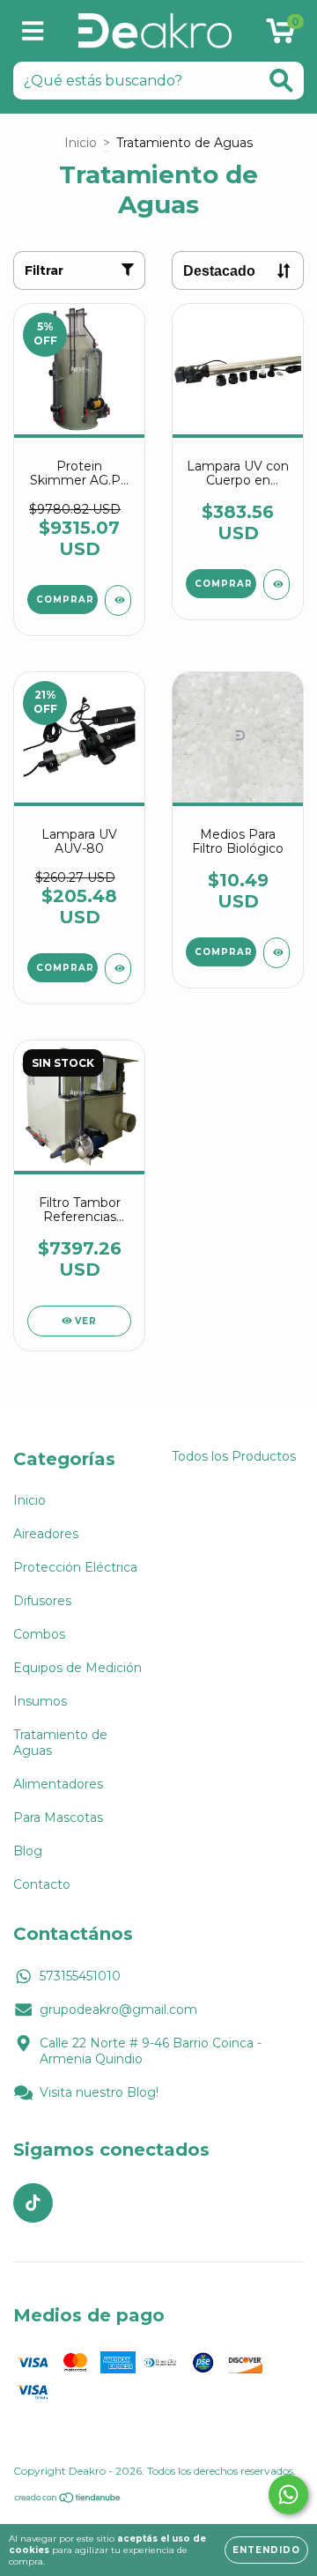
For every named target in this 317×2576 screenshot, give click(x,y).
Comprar (224, 952)
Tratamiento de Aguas (60, 1743)
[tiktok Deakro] (33, 2203)
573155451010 (80, 1976)
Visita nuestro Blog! (99, 2092)
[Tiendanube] (68, 2500)
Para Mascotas (58, 1817)
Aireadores (46, 1534)
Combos (39, 1634)
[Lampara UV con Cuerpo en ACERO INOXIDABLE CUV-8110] (276, 585)
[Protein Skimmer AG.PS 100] (118, 600)
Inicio (81, 143)
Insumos (40, 1701)
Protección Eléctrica (75, 1567)
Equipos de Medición (77, 1668)
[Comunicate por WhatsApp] (288, 2495)
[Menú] (33, 31)
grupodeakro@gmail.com (118, 2010)
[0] (280, 35)
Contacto (42, 1884)
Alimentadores (58, 1784)
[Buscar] (281, 81)
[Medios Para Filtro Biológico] (276, 953)
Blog (28, 1851)
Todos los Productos (234, 1456)
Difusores (42, 1601)
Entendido (266, 2550)
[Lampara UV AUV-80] (118, 969)
